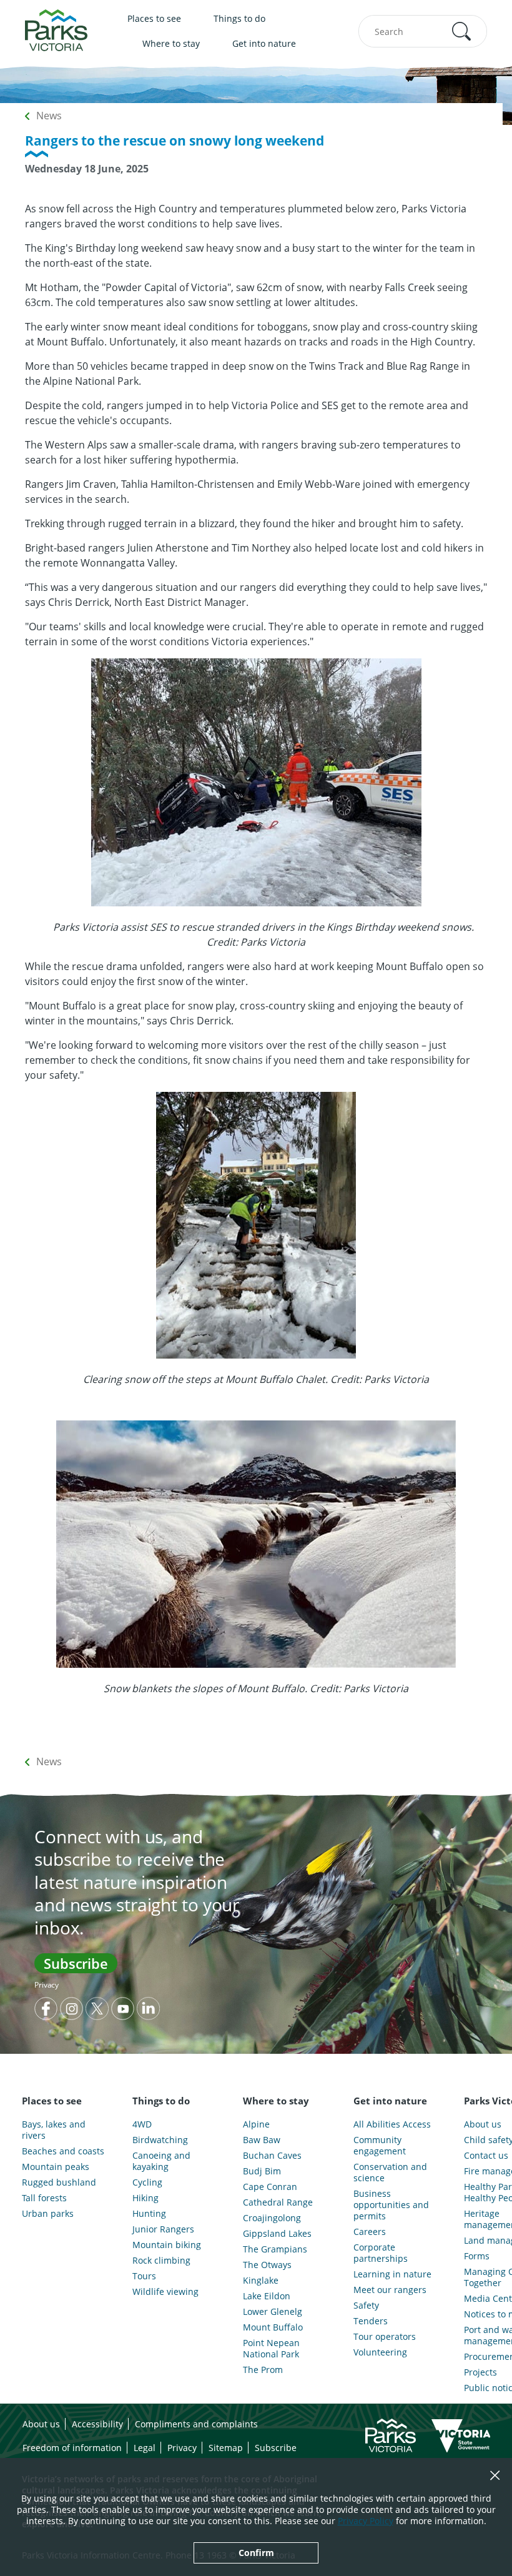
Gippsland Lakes (277, 2234)
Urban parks (48, 2214)
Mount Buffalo (273, 2327)
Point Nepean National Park (271, 2349)
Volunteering (380, 2352)
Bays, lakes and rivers (54, 2130)
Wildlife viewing (165, 2292)
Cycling (147, 2182)
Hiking (145, 2198)
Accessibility (97, 2424)
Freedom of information (72, 2448)
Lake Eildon (267, 2296)
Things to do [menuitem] (239, 18)
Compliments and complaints (196, 2424)
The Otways (267, 2265)
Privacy (47, 1985)
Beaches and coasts (63, 2151)
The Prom (263, 2370)
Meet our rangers (390, 2290)
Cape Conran (270, 2187)
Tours (144, 2276)
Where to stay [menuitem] (171, 43)
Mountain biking (167, 2245)
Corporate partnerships (381, 2253)
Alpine (256, 2124)
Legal (145, 2448)
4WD (142, 2124)
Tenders (371, 2321)
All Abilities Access (392, 2124)
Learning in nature (392, 2274)
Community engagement (380, 2146)
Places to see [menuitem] (154, 18)
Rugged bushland (59, 2182)
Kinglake (261, 2281)
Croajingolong (272, 2218)
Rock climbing (161, 2261)
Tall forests (44, 2198)
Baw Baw (262, 2140)
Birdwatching (160, 2140)
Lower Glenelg (273, 2312)
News (49, 116)
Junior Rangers (163, 2229)
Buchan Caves (272, 2156)
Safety (366, 2306)
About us (41, 2424)
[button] (461, 31)
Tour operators (385, 2337)
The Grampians (275, 2249)
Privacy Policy (366, 2521)
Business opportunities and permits (391, 2205)
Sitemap (226, 2448)
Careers (370, 2232)
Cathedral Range (278, 2202)
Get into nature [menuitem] (264, 43)
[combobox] (423, 31)
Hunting (149, 2214)
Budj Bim (262, 2171)
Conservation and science (390, 2172)
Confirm (256, 2553)
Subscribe (76, 1963)
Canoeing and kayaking (161, 2161)
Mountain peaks (56, 2167)
